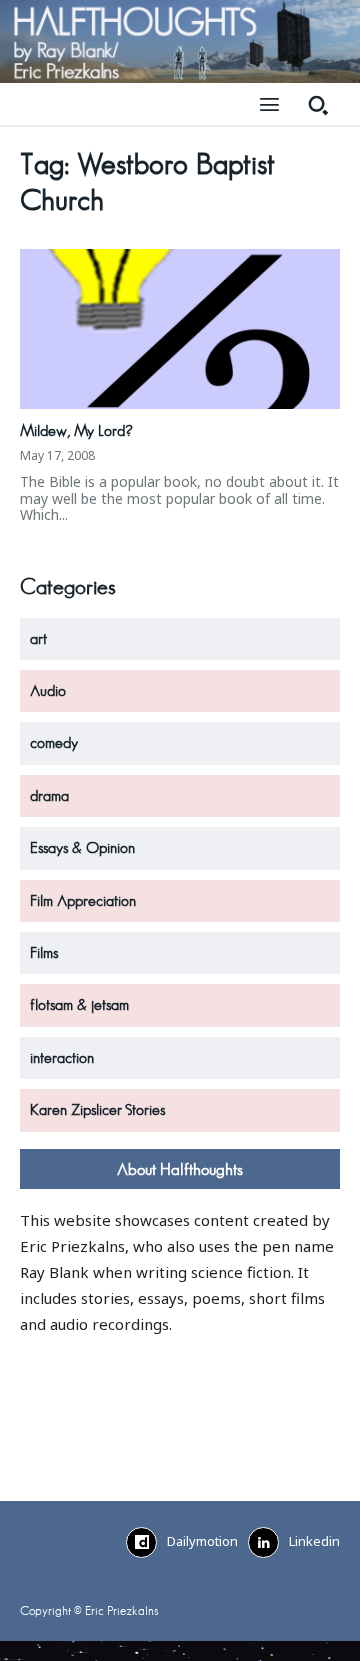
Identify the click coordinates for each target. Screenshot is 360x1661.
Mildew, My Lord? (76, 431)
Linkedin (314, 1541)
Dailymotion (202, 1541)
